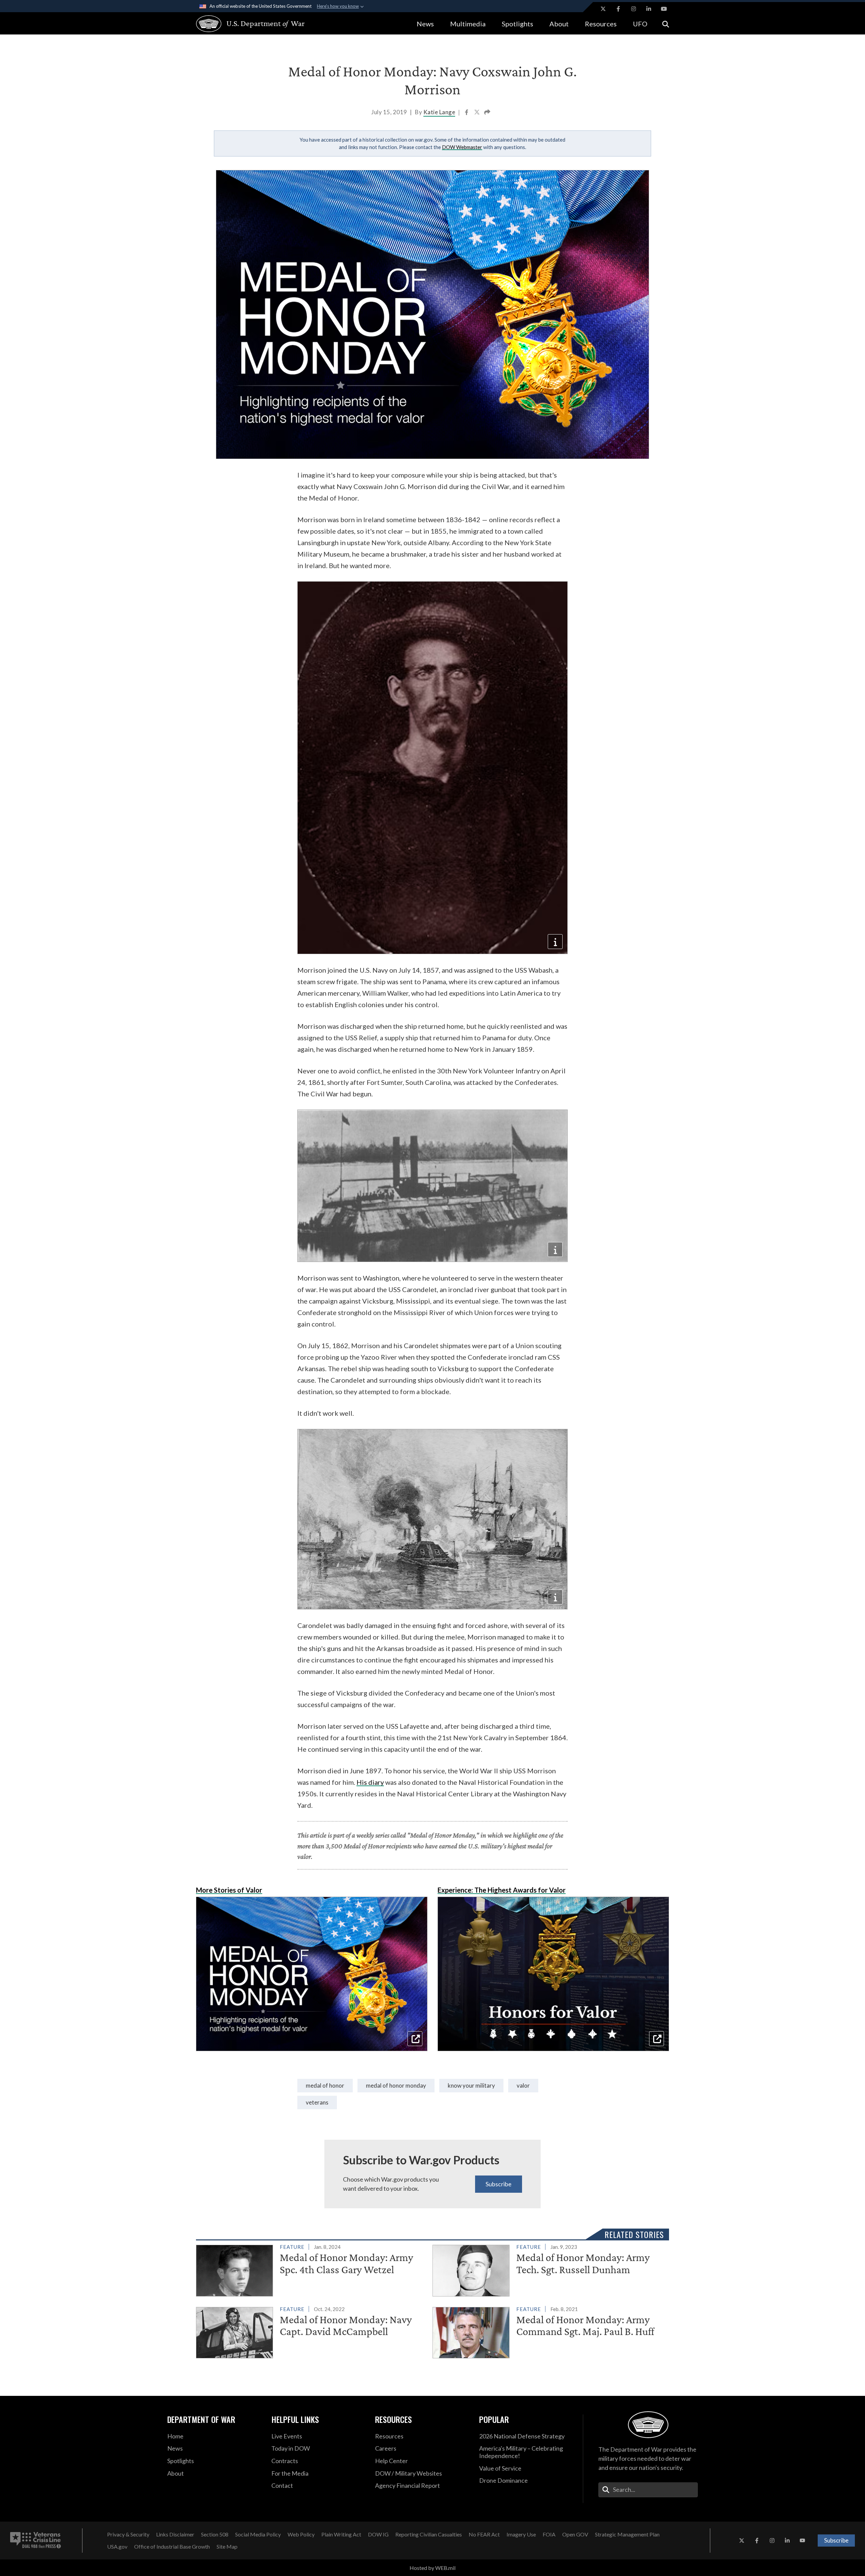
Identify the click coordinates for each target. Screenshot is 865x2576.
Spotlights (517, 24)
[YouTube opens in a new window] (664, 9)
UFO (640, 24)
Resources (601, 24)
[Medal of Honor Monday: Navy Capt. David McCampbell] (311, 2331)
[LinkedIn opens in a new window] (649, 9)
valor (523, 2085)
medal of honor (325, 2085)
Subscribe (499, 2184)
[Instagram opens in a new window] (634, 9)
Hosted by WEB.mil (432, 2568)
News (425, 24)
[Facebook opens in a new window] (618, 9)
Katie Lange (439, 112)
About (559, 24)
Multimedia (468, 24)
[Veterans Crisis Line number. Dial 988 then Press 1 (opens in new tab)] (35, 2541)
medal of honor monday (396, 2085)
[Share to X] (477, 113)
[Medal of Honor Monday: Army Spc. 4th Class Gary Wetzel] (311, 2269)
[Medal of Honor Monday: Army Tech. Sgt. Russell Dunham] (548, 2269)
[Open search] (666, 23)
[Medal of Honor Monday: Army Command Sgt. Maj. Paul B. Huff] (548, 2331)
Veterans (317, 2102)
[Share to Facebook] (467, 113)
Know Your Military (471, 2085)
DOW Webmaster (462, 147)
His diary (370, 1782)
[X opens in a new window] (603, 9)
